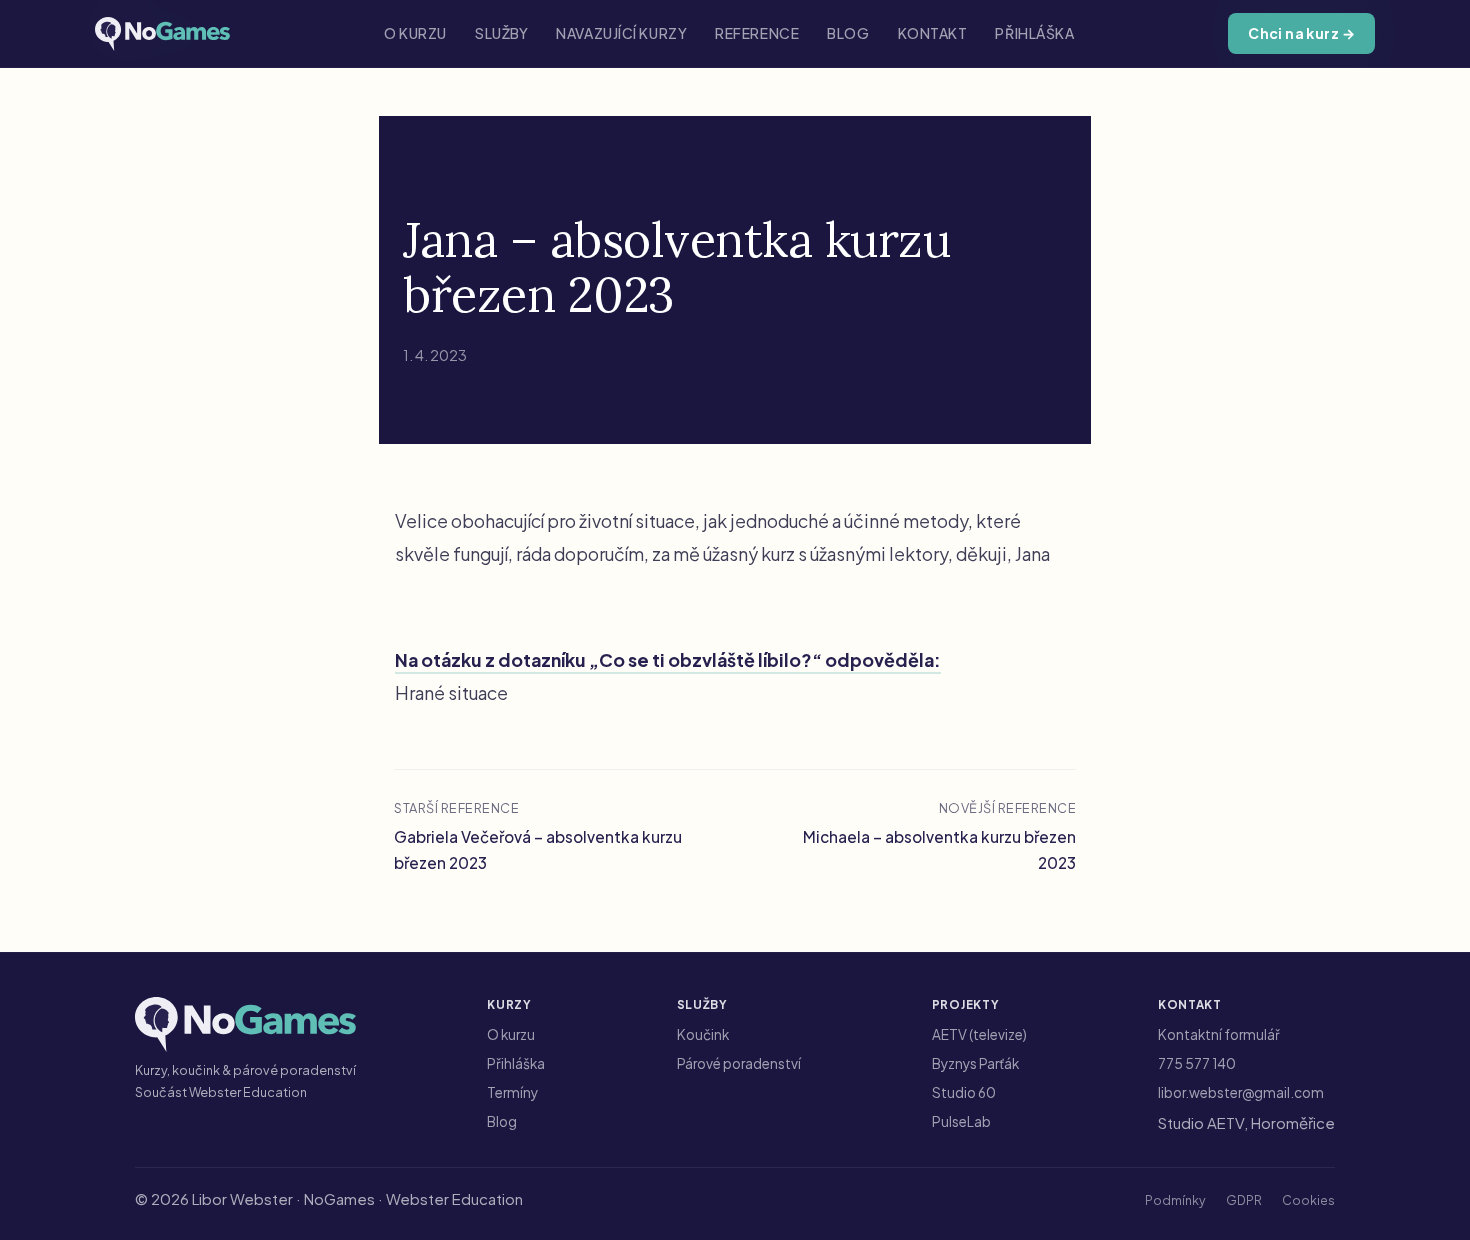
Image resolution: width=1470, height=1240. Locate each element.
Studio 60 (964, 1092)
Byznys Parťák (975, 1063)
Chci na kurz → (1301, 33)
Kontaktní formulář (1219, 1034)
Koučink (703, 1034)
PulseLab (961, 1121)
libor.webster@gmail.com (1241, 1092)
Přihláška (1034, 33)
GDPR (1244, 1200)
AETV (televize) (979, 1034)
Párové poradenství (739, 1063)
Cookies (1308, 1200)
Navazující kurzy (621, 33)
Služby (501, 33)
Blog (848, 33)
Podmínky (1175, 1200)
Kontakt (933, 33)
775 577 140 (1197, 1063)
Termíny (512, 1092)
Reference (757, 33)
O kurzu (415, 33)
